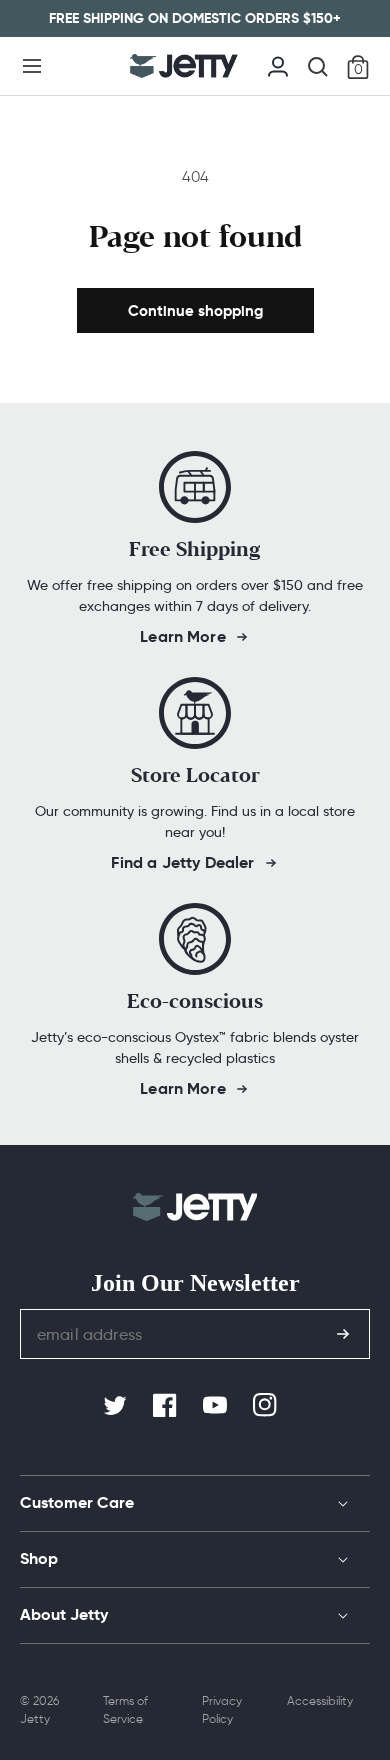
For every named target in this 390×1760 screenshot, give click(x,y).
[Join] (343, 1334)
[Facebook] (167, 1406)
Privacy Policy (222, 1709)
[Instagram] (267, 1406)
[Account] (278, 64)
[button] (32, 66)
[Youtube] (217, 1406)
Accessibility (320, 1700)
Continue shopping (195, 310)
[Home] (183, 66)
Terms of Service (125, 1709)
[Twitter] (117, 1406)
